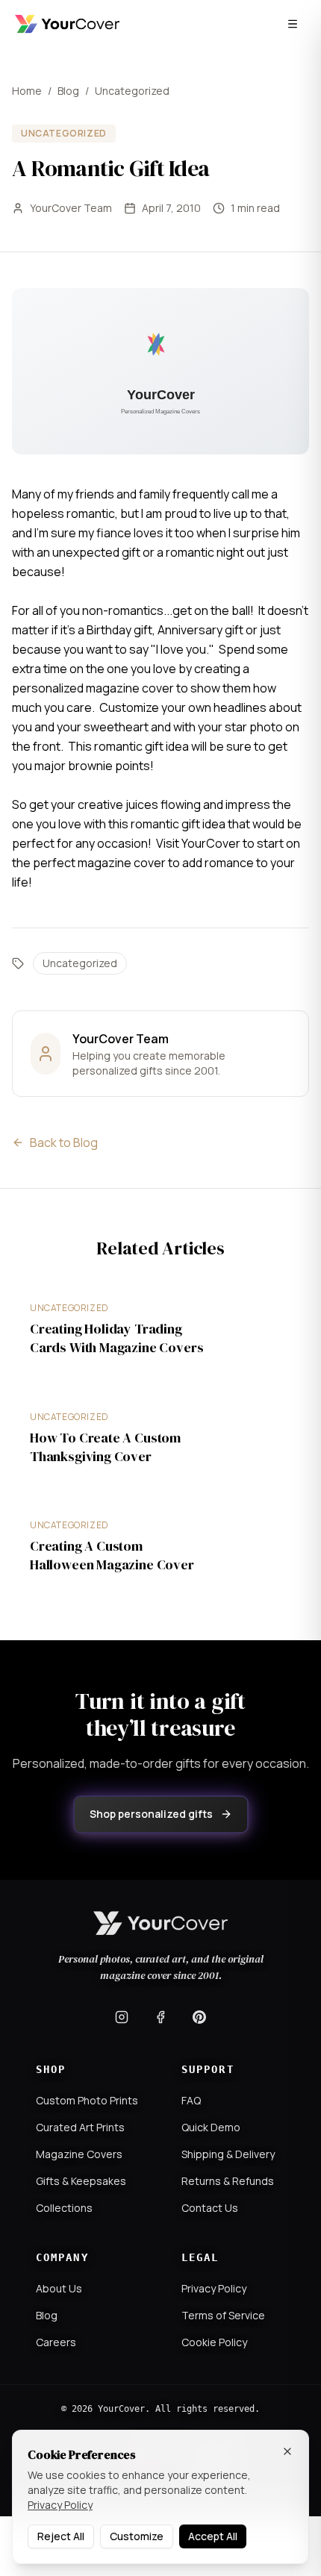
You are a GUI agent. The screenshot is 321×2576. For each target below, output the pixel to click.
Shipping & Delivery (228, 2154)
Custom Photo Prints (87, 2100)
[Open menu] (293, 24)
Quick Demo (211, 2127)
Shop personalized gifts (151, 1814)
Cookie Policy (214, 2342)
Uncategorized (132, 91)
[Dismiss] (287, 2451)
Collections (64, 2208)
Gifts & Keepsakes (81, 2181)
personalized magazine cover (94, 688)
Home (27, 91)
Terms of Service (223, 2315)
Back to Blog (64, 1142)
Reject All (61, 2536)
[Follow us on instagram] (122, 2017)
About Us (59, 2288)
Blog (68, 91)
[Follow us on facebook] (160, 2017)
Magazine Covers (79, 2154)
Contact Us (210, 2208)
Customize (137, 2536)
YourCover (211, 843)
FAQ (191, 2100)
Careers (56, 2342)
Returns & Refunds (228, 2181)
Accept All (213, 2536)
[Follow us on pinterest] (199, 2017)
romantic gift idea (143, 746)
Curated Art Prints (80, 2127)
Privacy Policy (214, 2288)
